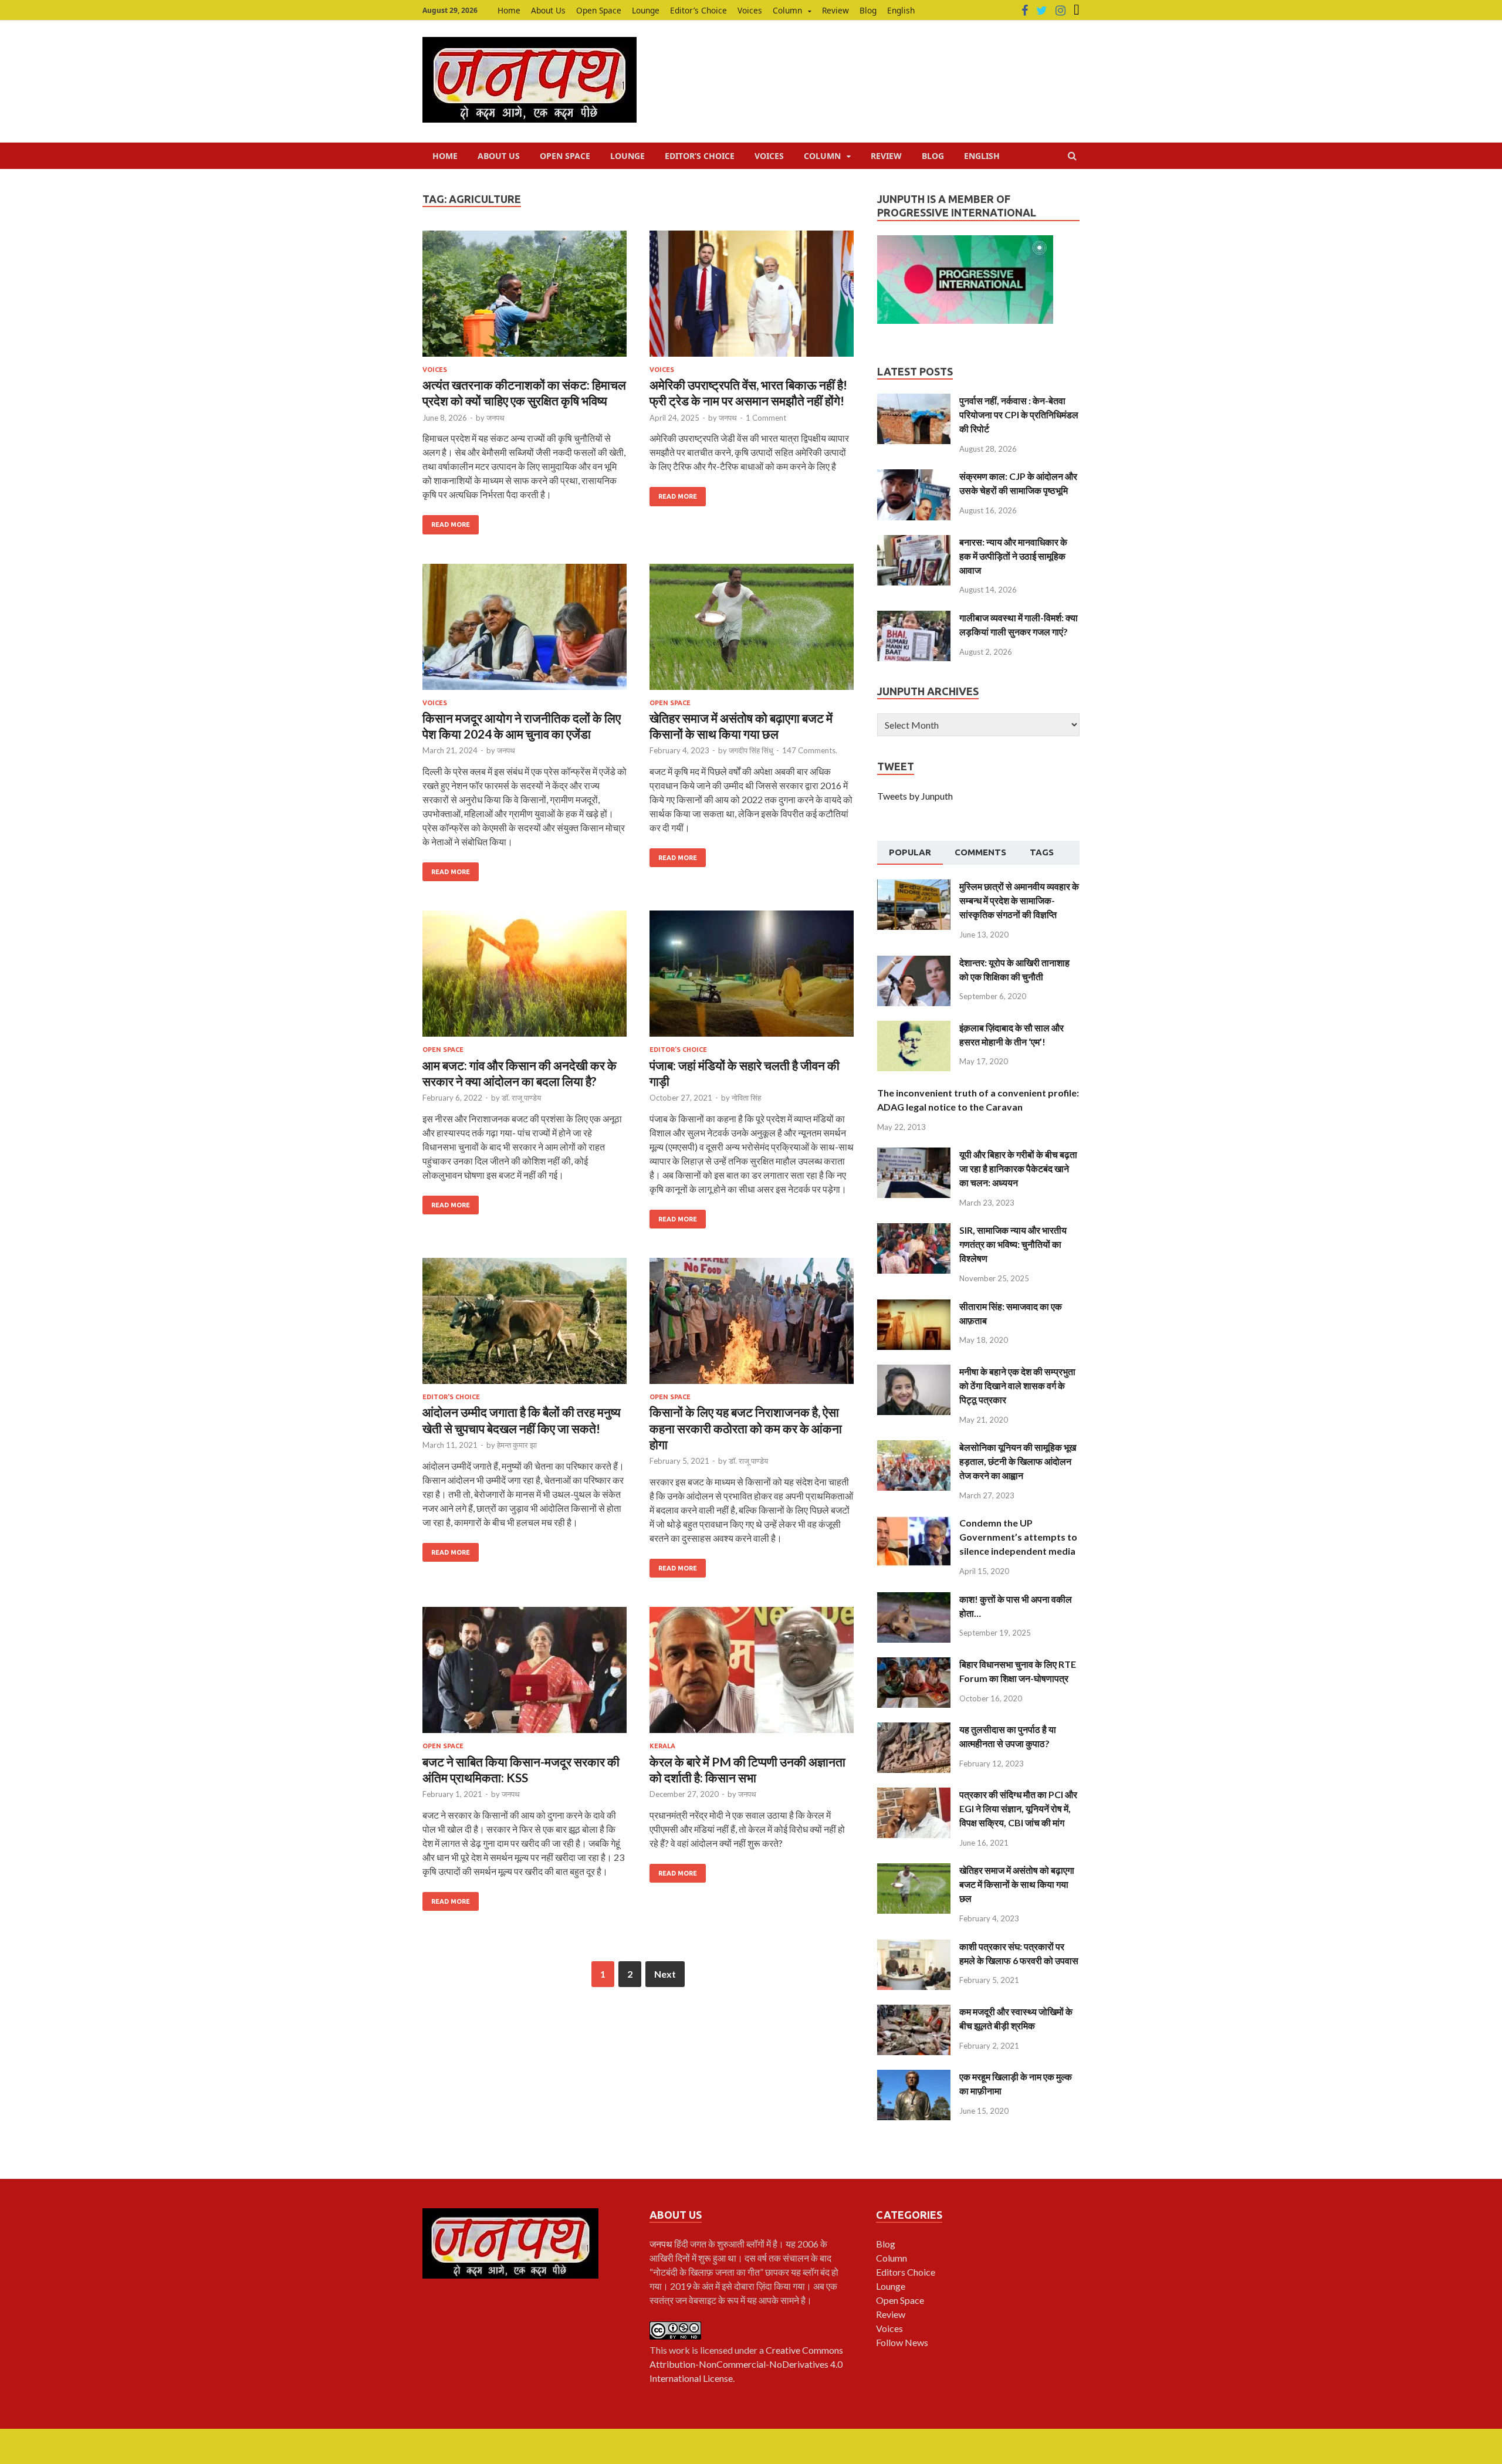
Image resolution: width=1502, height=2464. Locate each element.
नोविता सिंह (746, 1098)
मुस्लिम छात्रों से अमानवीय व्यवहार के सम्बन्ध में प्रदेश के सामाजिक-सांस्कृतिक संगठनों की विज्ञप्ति (1019, 900)
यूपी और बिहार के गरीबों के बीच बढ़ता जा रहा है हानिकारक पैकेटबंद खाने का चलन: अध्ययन (1018, 1168)
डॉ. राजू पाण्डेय (521, 1098)
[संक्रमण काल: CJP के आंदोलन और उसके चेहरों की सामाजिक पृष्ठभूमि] (914, 476)
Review (835, 10)
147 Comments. (810, 750)
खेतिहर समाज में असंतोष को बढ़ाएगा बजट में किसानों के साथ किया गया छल (1017, 1884)
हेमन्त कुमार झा (517, 1445)
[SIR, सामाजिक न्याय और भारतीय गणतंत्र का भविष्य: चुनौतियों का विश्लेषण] (914, 1230)
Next (665, 1974)
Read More (451, 524)
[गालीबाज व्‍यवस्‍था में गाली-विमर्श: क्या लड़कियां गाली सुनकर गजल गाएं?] (914, 617)
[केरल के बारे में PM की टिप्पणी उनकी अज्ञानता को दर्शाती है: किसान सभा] (752, 1675)
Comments (980, 852)
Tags (1042, 852)
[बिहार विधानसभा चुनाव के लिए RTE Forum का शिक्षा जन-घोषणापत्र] (914, 1664)
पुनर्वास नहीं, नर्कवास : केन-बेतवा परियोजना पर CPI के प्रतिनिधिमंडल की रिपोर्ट (1019, 414)
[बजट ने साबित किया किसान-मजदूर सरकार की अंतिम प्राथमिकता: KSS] (525, 1675)
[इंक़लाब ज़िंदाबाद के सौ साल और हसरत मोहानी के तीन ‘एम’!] (914, 1028)
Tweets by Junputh (915, 796)
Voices (750, 10)
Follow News (902, 2342)
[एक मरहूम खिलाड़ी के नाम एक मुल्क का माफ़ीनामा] (914, 2077)
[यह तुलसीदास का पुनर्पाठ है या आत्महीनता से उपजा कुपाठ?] (914, 1729)
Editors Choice (906, 2272)
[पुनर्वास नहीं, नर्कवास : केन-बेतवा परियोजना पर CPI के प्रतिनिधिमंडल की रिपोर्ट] (914, 400)
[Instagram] (1060, 11)
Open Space (599, 10)
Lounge (646, 10)
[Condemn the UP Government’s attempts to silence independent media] (914, 1523)
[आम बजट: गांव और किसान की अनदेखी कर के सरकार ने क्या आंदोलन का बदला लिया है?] (525, 978)
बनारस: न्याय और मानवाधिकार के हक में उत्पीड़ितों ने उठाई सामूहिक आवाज (1013, 556)
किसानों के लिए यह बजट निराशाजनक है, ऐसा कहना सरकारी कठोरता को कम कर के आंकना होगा (746, 1428)
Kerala (662, 1746)
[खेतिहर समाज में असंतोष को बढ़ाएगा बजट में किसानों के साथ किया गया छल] (752, 632)
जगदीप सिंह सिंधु (751, 750)
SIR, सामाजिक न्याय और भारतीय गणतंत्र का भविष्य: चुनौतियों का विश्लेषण (1013, 1244)
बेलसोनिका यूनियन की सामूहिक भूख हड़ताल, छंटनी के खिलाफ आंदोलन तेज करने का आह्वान (1018, 1461)
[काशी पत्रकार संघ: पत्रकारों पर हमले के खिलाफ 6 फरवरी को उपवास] (914, 1946)
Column (787, 10)
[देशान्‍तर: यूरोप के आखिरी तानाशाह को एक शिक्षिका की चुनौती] (914, 962)
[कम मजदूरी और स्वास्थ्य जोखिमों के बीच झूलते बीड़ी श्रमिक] (914, 2011)
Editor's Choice (678, 1050)
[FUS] (1077, 11)
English (901, 10)
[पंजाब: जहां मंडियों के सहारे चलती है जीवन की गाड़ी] (752, 978)
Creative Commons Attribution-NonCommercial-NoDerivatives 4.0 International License (746, 2364)
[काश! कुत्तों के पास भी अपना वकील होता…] (914, 1599)
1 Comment (766, 418)
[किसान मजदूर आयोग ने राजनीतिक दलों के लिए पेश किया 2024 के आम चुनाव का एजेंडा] (525, 632)
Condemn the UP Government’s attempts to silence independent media (1018, 1537)
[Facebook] (1025, 11)
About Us (548, 10)
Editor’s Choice (698, 10)
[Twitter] (1042, 11)
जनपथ (495, 418)
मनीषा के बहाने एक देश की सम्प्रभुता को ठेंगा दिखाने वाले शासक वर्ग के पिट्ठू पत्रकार (1017, 1385)
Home (509, 10)
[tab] (910, 853)
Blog (868, 10)
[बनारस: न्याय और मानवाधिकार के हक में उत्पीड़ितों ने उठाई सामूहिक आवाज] (914, 542)
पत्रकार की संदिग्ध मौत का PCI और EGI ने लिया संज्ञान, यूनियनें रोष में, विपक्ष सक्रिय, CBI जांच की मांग (1018, 1808)
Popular (910, 852)
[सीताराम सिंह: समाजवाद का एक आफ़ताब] (914, 1306)
